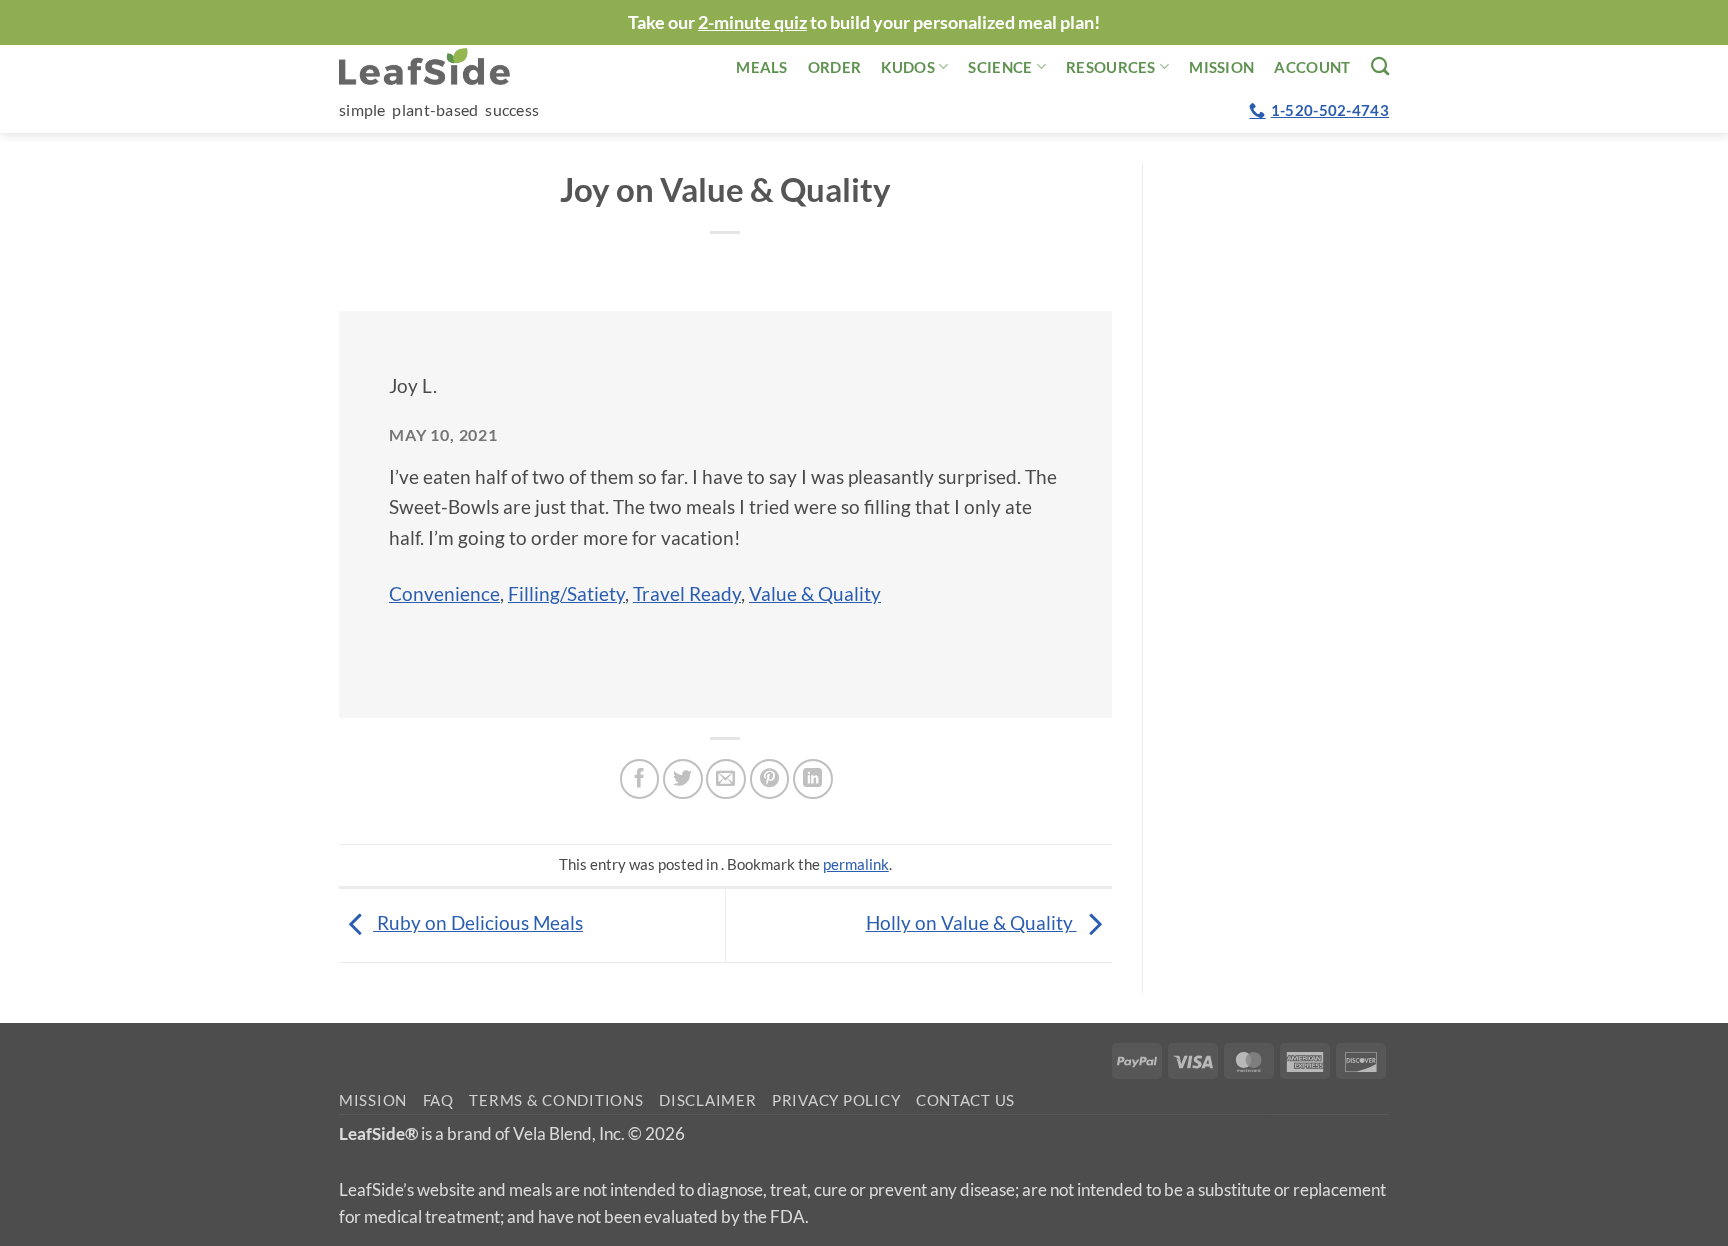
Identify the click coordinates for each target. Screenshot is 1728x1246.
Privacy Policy (836, 1100)
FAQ (438, 1100)
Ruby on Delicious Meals (478, 922)
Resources (1111, 67)
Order (835, 67)
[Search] (1380, 66)
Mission (1221, 67)
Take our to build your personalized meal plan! (864, 22)
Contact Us (965, 1100)
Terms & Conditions (556, 1100)
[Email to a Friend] (726, 779)
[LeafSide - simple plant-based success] (439, 66)
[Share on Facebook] (640, 779)
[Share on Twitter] (683, 779)
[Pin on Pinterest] (770, 779)
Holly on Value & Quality (971, 922)
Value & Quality (815, 593)
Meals (762, 67)
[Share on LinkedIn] (813, 779)
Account (1312, 67)
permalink (856, 864)
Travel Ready (687, 593)
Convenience (444, 593)
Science (1000, 67)
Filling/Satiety (566, 593)
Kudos (908, 67)
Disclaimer (707, 1100)
